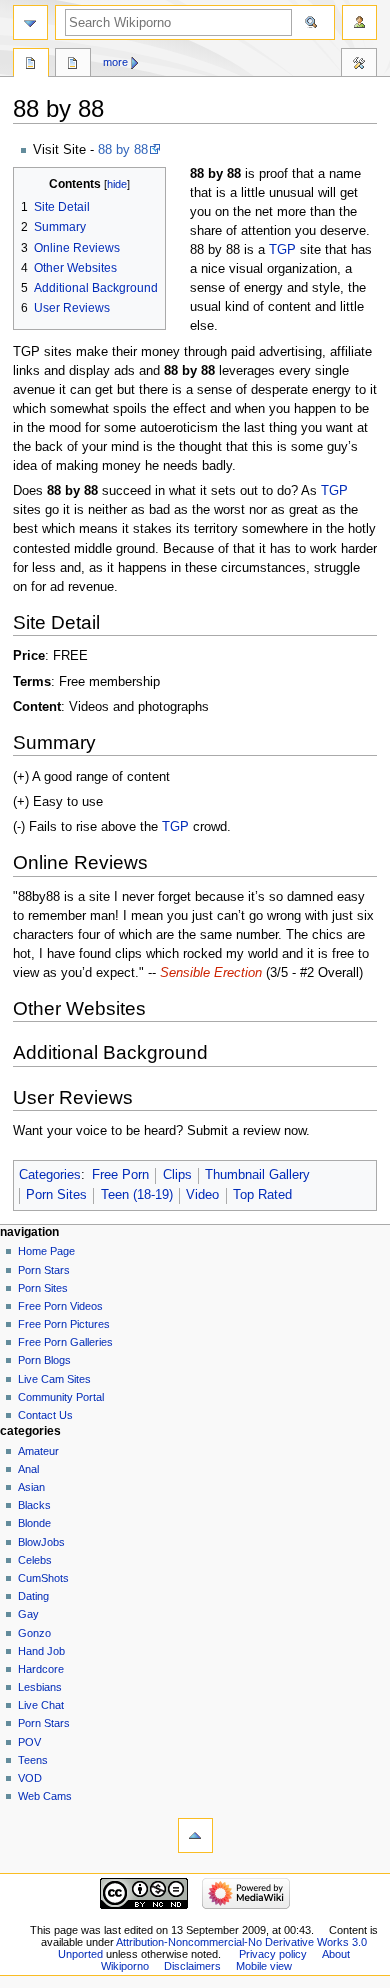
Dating (33, 1596)
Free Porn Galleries (65, 1342)
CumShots (43, 1578)
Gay (28, 1614)
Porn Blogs (44, 1360)
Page (31, 65)
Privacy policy (273, 1954)
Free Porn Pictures (64, 1324)
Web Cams (45, 1796)
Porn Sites (56, 1195)
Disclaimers (192, 1966)
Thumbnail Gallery (257, 1175)
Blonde (34, 1523)
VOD (30, 1778)
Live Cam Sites (54, 1379)
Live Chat (41, 1705)
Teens (33, 1760)
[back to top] (195, 1835)
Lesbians (40, 1687)
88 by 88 (123, 150)
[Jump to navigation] (30, 22)
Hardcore (41, 1669)
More (115, 62)
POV (29, 1742)
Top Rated (262, 1195)
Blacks (34, 1505)
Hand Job (41, 1651)
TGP (282, 250)
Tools (359, 65)
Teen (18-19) (137, 1195)
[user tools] (359, 22)
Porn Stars (44, 1270)
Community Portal (61, 1397)
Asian (31, 1487)
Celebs (35, 1560)
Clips (177, 1175)
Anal (28, 1469)
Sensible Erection (211, 973)
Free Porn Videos (60, 1306)
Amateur (38, 1451)
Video (202, 1195)
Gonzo (34, 1633)
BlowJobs (41, 1542)
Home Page (46, 1251)
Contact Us (45, 1415)
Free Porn (120, 1175)
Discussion (73, 65)
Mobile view (264, 1966)
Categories (50, 1175)
